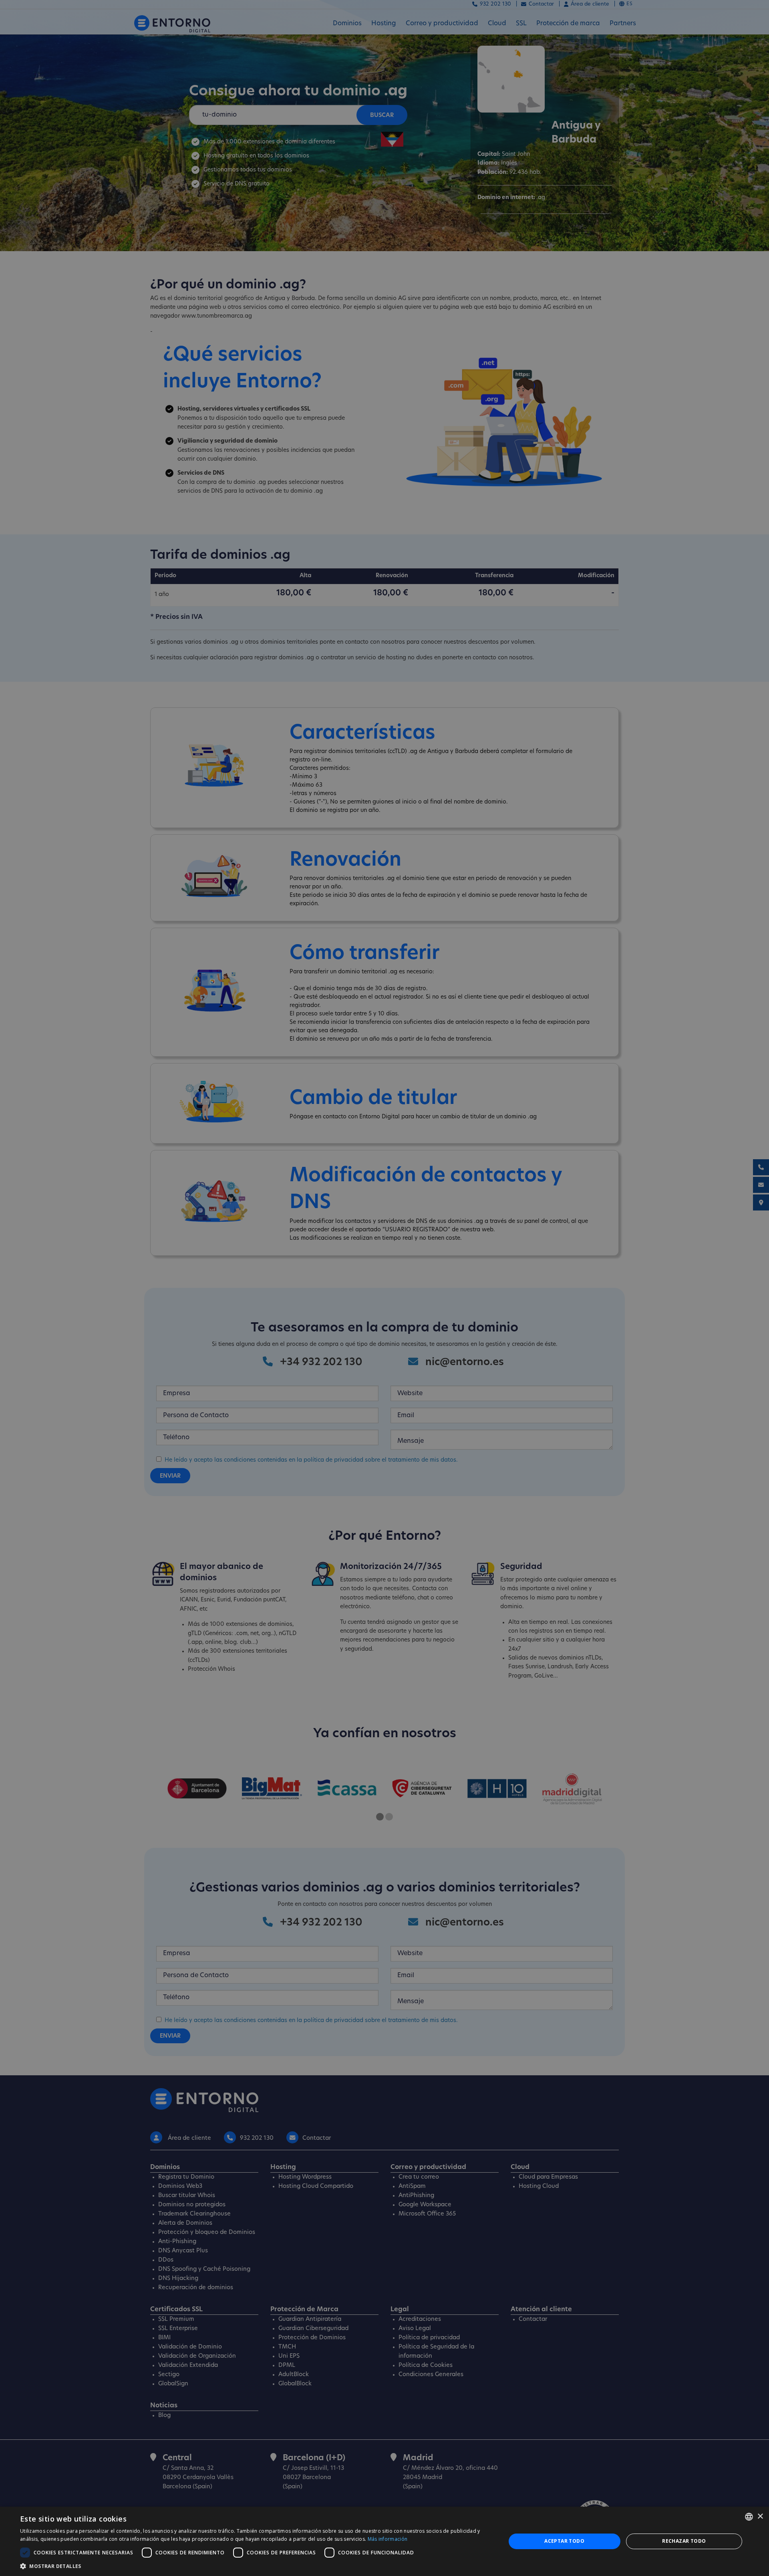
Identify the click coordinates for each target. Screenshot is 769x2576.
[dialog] (384, 2541)
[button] (256, 2566)
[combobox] (749, 2517)
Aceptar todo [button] (564, 2541)
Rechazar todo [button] (684, 2541)
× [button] (760, 2517)
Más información (388, 2539)
